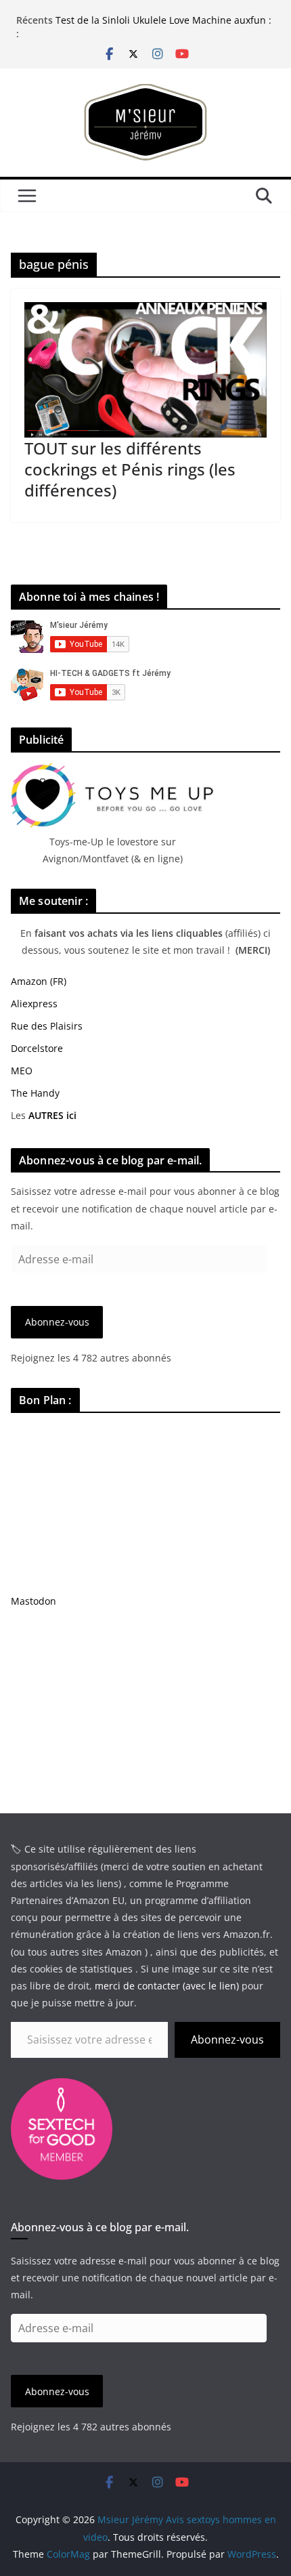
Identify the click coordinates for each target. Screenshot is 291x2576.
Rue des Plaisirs (47, 1026)
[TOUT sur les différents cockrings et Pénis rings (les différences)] (145, 369)
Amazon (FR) (39, 981)
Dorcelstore (37, 1048)
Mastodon (33, 1601)
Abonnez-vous (57, 1322)
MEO (22, 1071)
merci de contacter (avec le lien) (167, 1986)
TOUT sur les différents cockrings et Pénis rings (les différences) (130, 469)
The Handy (35, 1093)
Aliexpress (34, 1004)
